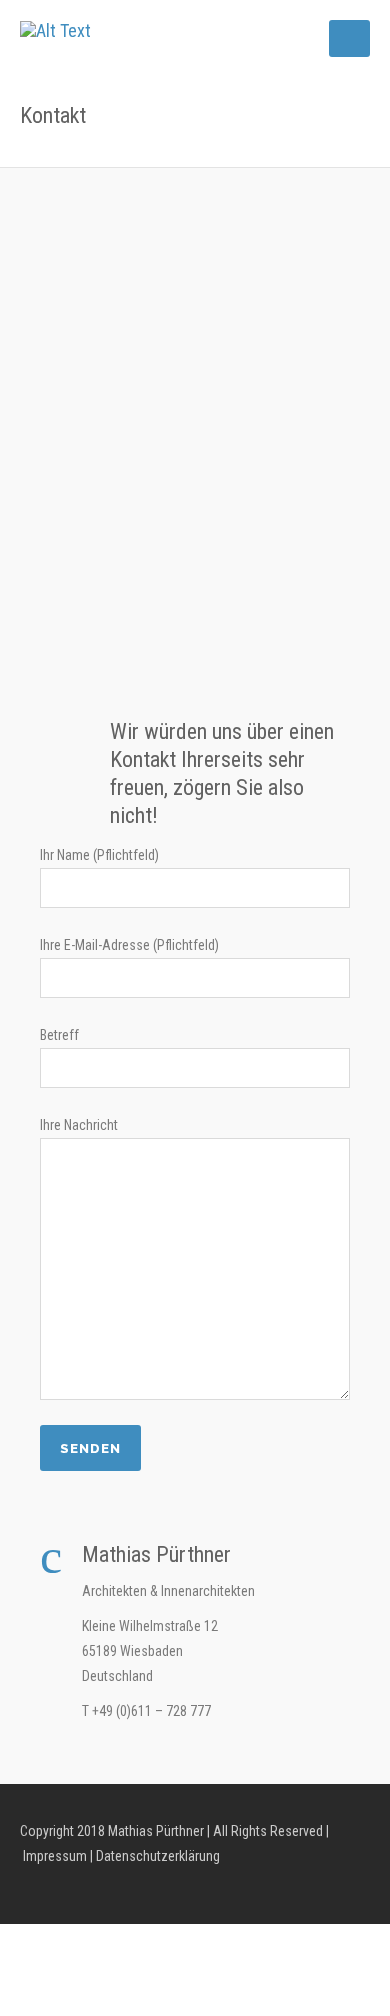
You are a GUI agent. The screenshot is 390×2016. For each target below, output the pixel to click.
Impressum (53, 1856)
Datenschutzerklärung (156, 1856)
